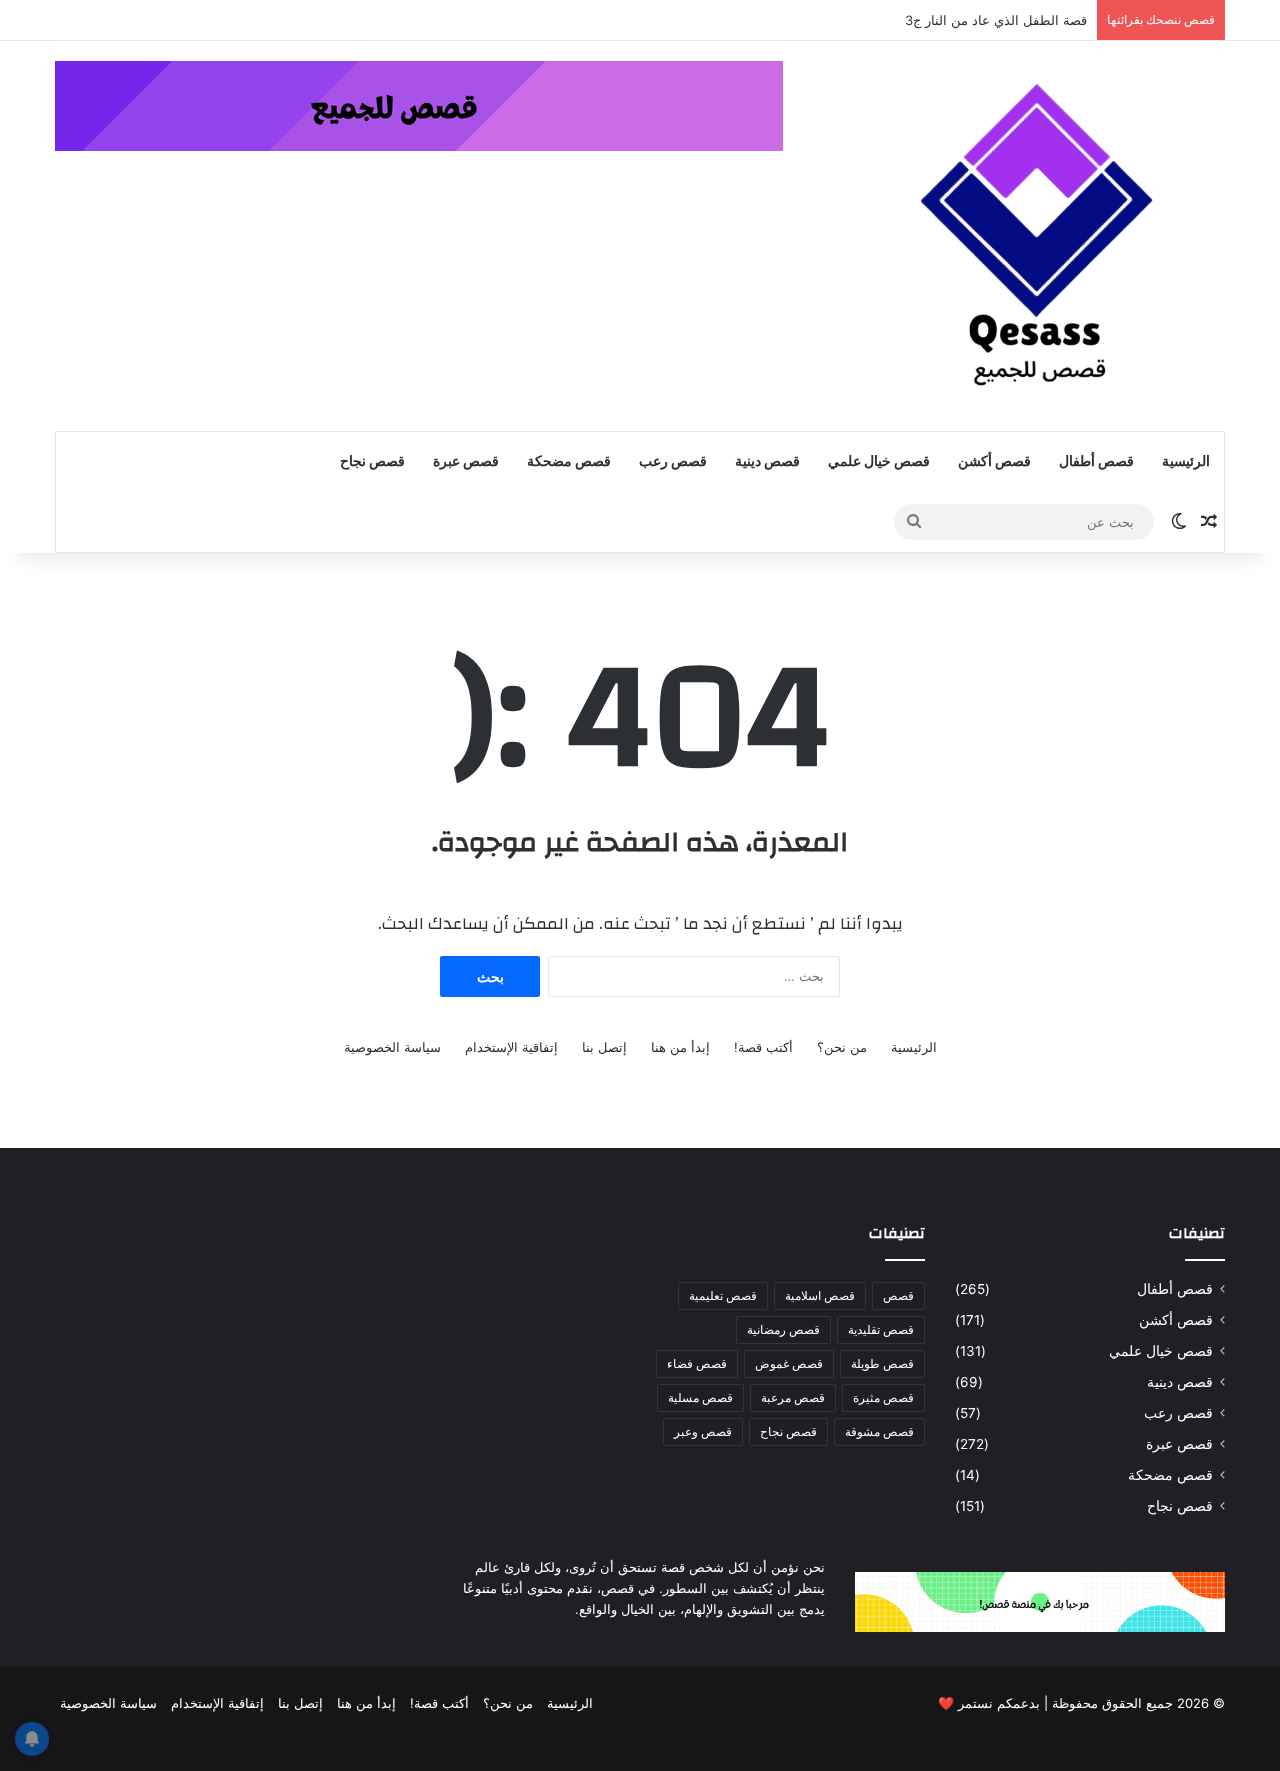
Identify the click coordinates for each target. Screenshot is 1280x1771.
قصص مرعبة (793, 1397)
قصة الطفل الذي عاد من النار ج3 (996, 20)
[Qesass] (1040, 236)
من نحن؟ (842, 1047)
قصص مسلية (700, 1397)
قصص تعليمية (723, 1295)
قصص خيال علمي (879, 462)
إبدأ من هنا (680, 1047)
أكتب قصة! (763, 1047)
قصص (898, 1295)
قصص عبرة (466, 462)
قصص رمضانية (783, 1329)
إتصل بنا (604, 1047)
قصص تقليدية (881, 1329)
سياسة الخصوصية (392, 1047)
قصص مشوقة (879, 1431)
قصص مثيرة (883, 1397)
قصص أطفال (1096, 462)
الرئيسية (1186, 462)
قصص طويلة (882, 1363)
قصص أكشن (994, 462)
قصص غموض (789, 1363)
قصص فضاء (697, 1363)
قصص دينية (767, 462)
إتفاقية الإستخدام (511, 1047)
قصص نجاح (372, 462)
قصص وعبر (703, 1431)
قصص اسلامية (820, 1295)
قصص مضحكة (569, 462)
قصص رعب (673, 462)
